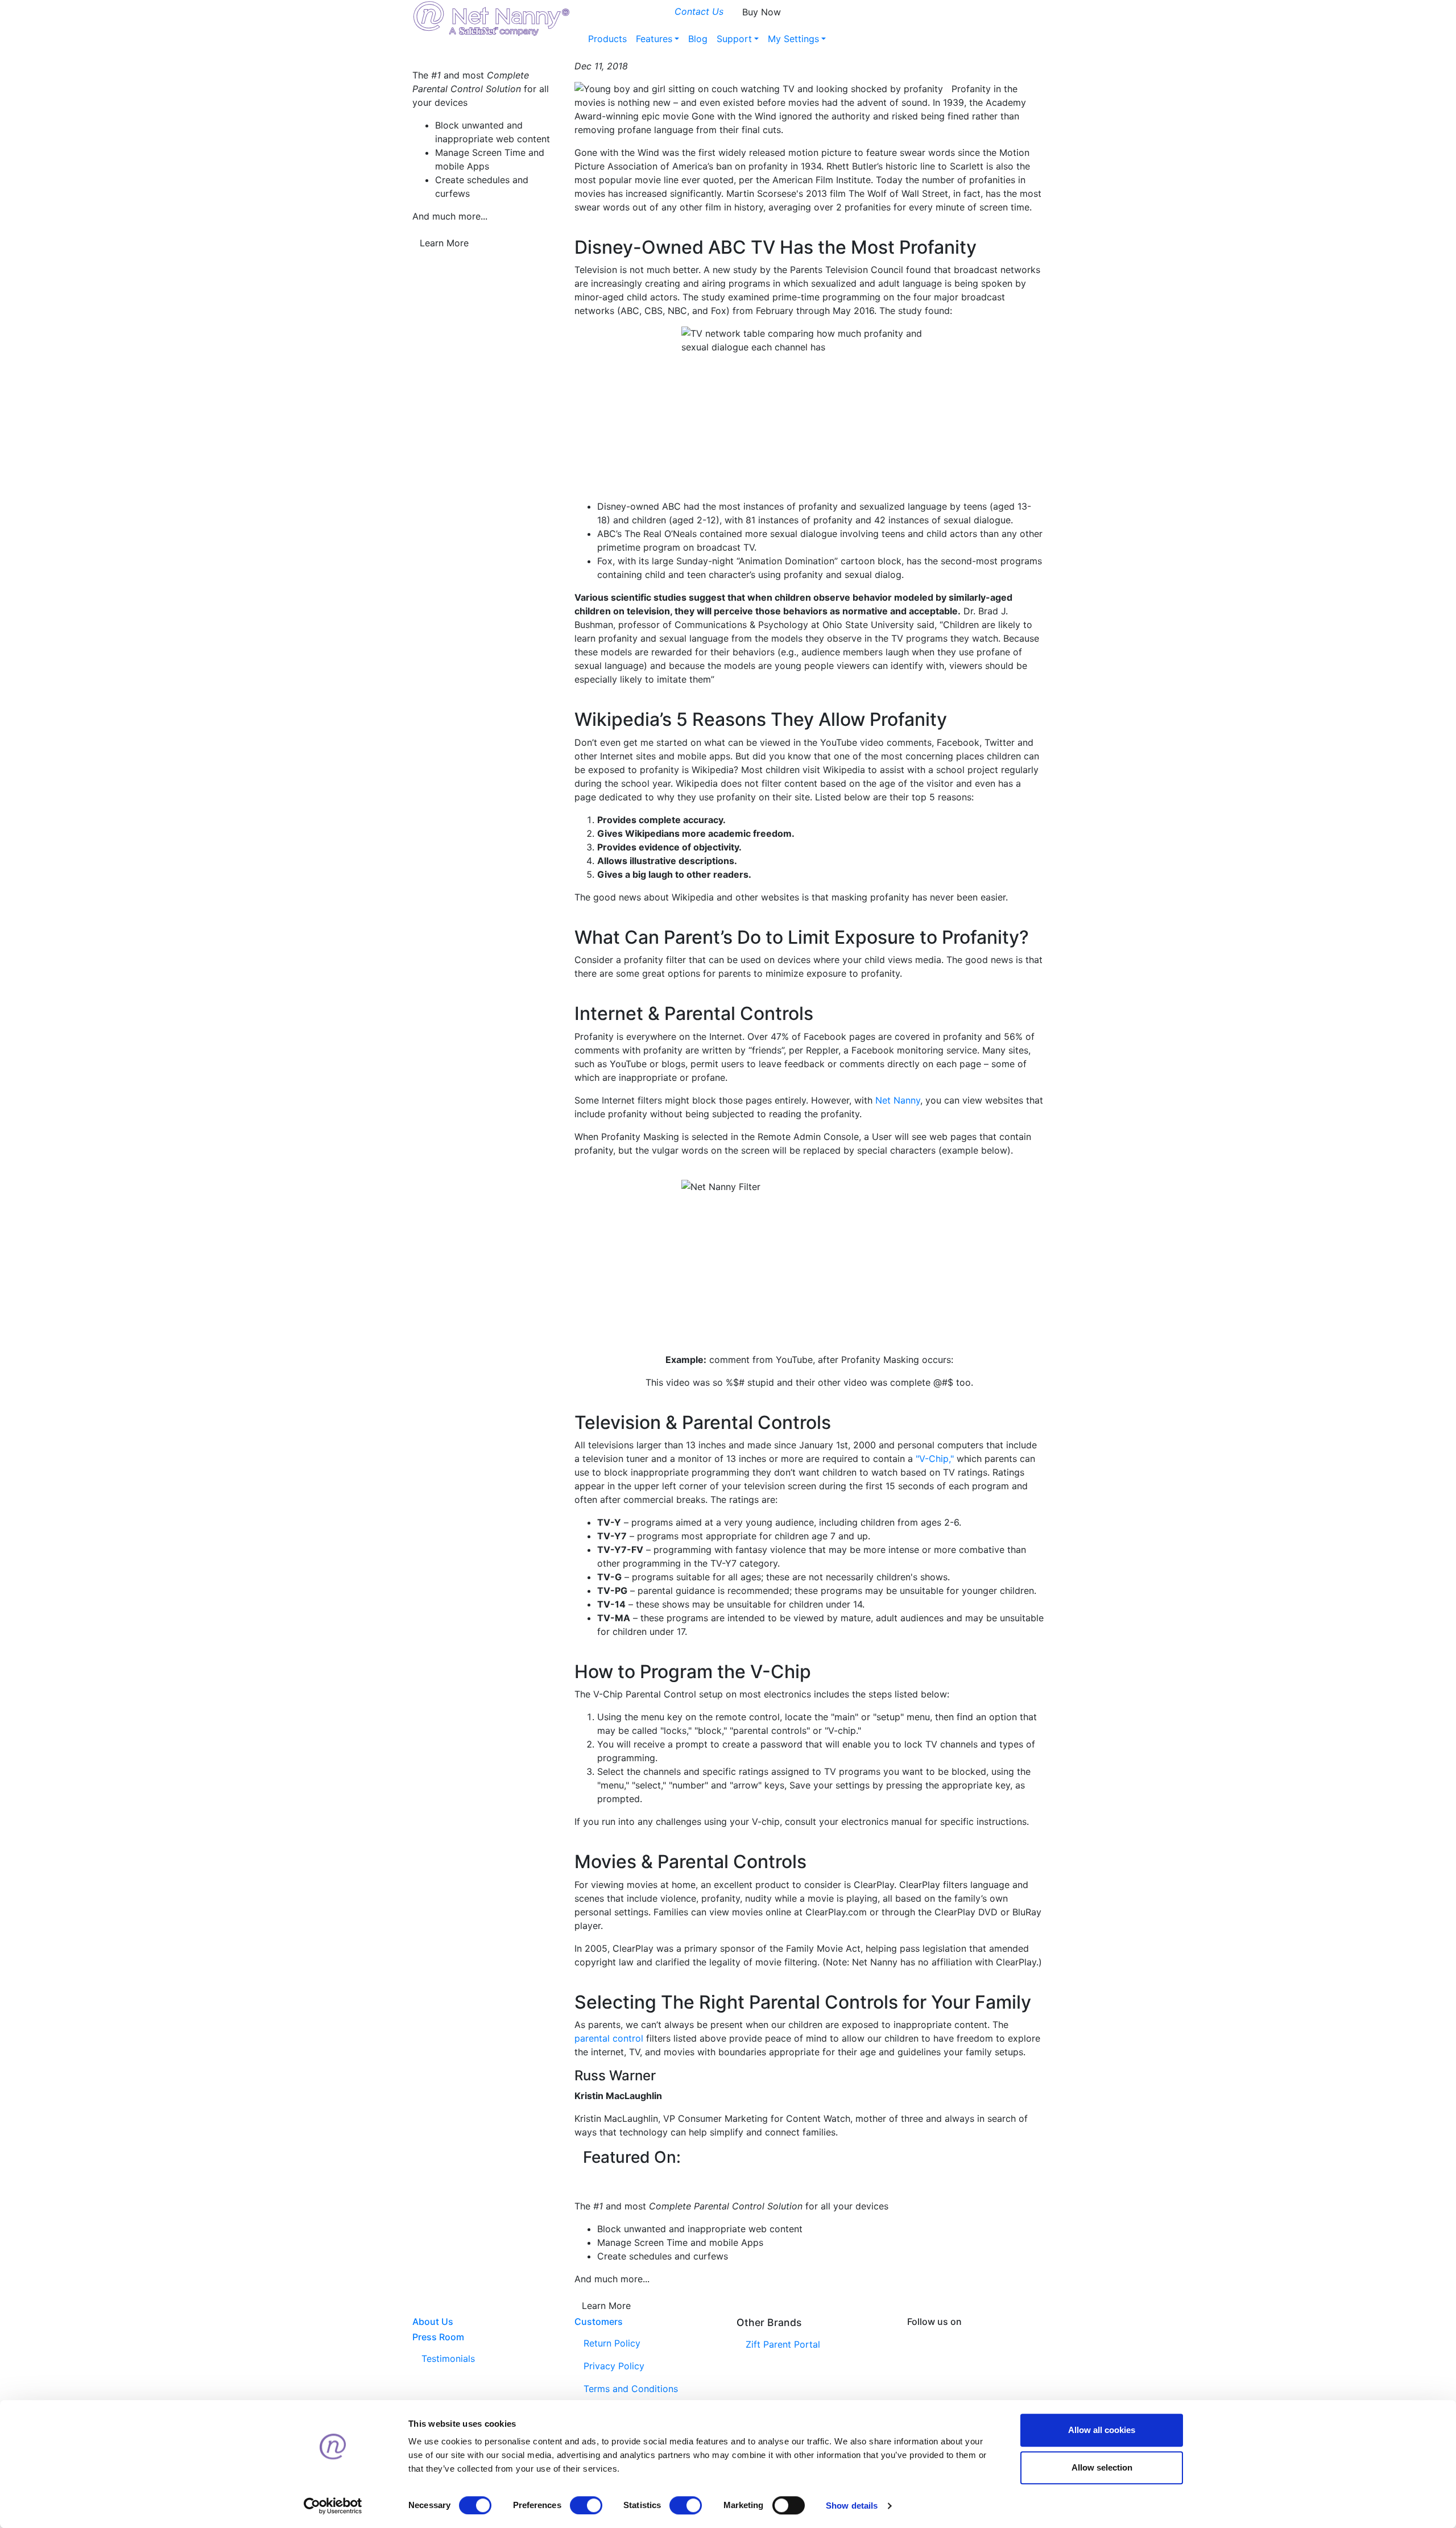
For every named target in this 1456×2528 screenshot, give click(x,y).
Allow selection (1102, 2467)
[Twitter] (971, 2336)
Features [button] (654, 39)
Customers (599, 2322)
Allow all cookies (1102, 2430)
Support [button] (734, 39)
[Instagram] (990, 2336)
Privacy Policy (614, 2366)
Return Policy (612, 2343)
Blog (698, 39)
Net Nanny (898, 1100)
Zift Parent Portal (783, 2344)
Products (607, 39)
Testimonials (448, 2358)
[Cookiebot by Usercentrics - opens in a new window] (333, 2506)
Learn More (444, 243)
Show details (852, 2506)
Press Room (438, 2337)
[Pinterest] (953, 2336)
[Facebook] (935, 2336)
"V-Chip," (935, 1459)
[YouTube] (1008, 2336)
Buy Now (762, 12)
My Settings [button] (793, 39)
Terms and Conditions (631, 2389)
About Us (433, 2322)
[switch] (586, 2505)
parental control (609, 2038)
